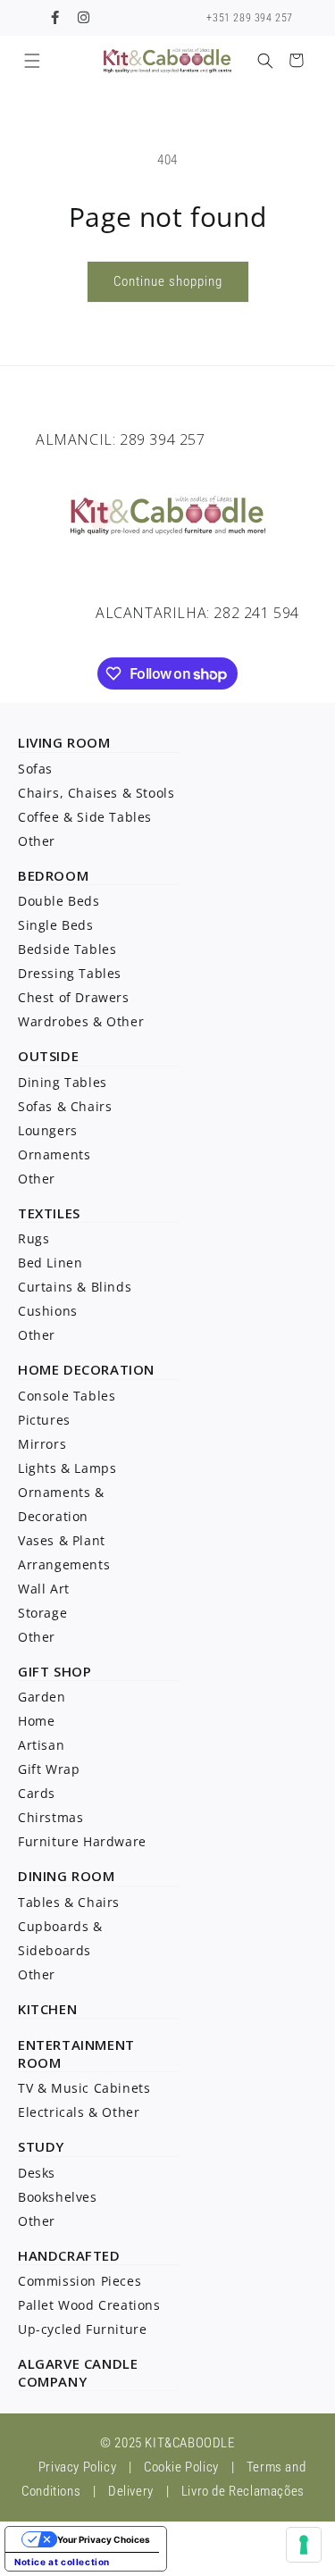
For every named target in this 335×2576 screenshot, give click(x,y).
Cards (37, 1793)
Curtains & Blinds (75, 1287)
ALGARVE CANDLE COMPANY (78, 2372)
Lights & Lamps (67, 1468)
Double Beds (59, 901)
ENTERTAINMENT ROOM (76, 2053)
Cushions (48, 1311)
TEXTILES (49, 1213)
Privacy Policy (77, 2467)
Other (37, 841)
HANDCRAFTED (69, 2255)
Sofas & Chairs (65, 1106)
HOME (38, 1369)
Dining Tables (63, 1082)
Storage (42, 1613)
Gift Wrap (49, 1769)
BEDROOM (53, 875)
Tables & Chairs (69, 1902)
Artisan (41, 1745)
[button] (32, 60)
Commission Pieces (80, 2281)
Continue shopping (168, 281)
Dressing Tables (70, 973)
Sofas (35, 769)
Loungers (48, 1130)
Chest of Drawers (74, 997)
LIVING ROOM (64, 742)
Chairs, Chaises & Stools (96, 793)
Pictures (44, 1420)
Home (36, 1721)
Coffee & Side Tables (85, 817)
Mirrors (42, 1444)
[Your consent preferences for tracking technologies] (304, 2545)
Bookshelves (58, 2197)
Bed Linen (50, 1263)
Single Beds (56, 925)
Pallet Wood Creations (89, 2305)
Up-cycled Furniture (82, 2329)
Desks (37, 2173)
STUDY (41, 2146)
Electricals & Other (79, 2112)
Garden (42, 1697)
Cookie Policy (181, 2467)
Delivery (131, 2491)
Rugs (33, 1238)
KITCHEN (47, 2009)
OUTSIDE (48, 1056)
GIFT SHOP (54, 1671)
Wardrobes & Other (81, 1021)
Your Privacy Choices (104, 2539)
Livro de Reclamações (243, 2491)
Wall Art (44, 1589)
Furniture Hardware (82, 1841)
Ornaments (54, 1154)
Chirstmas (50, 1817)
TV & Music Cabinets (84, 2088)
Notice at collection (62, 2562)
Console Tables (67, 1396)
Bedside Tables (67, 949)
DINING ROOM (67, 1876)
